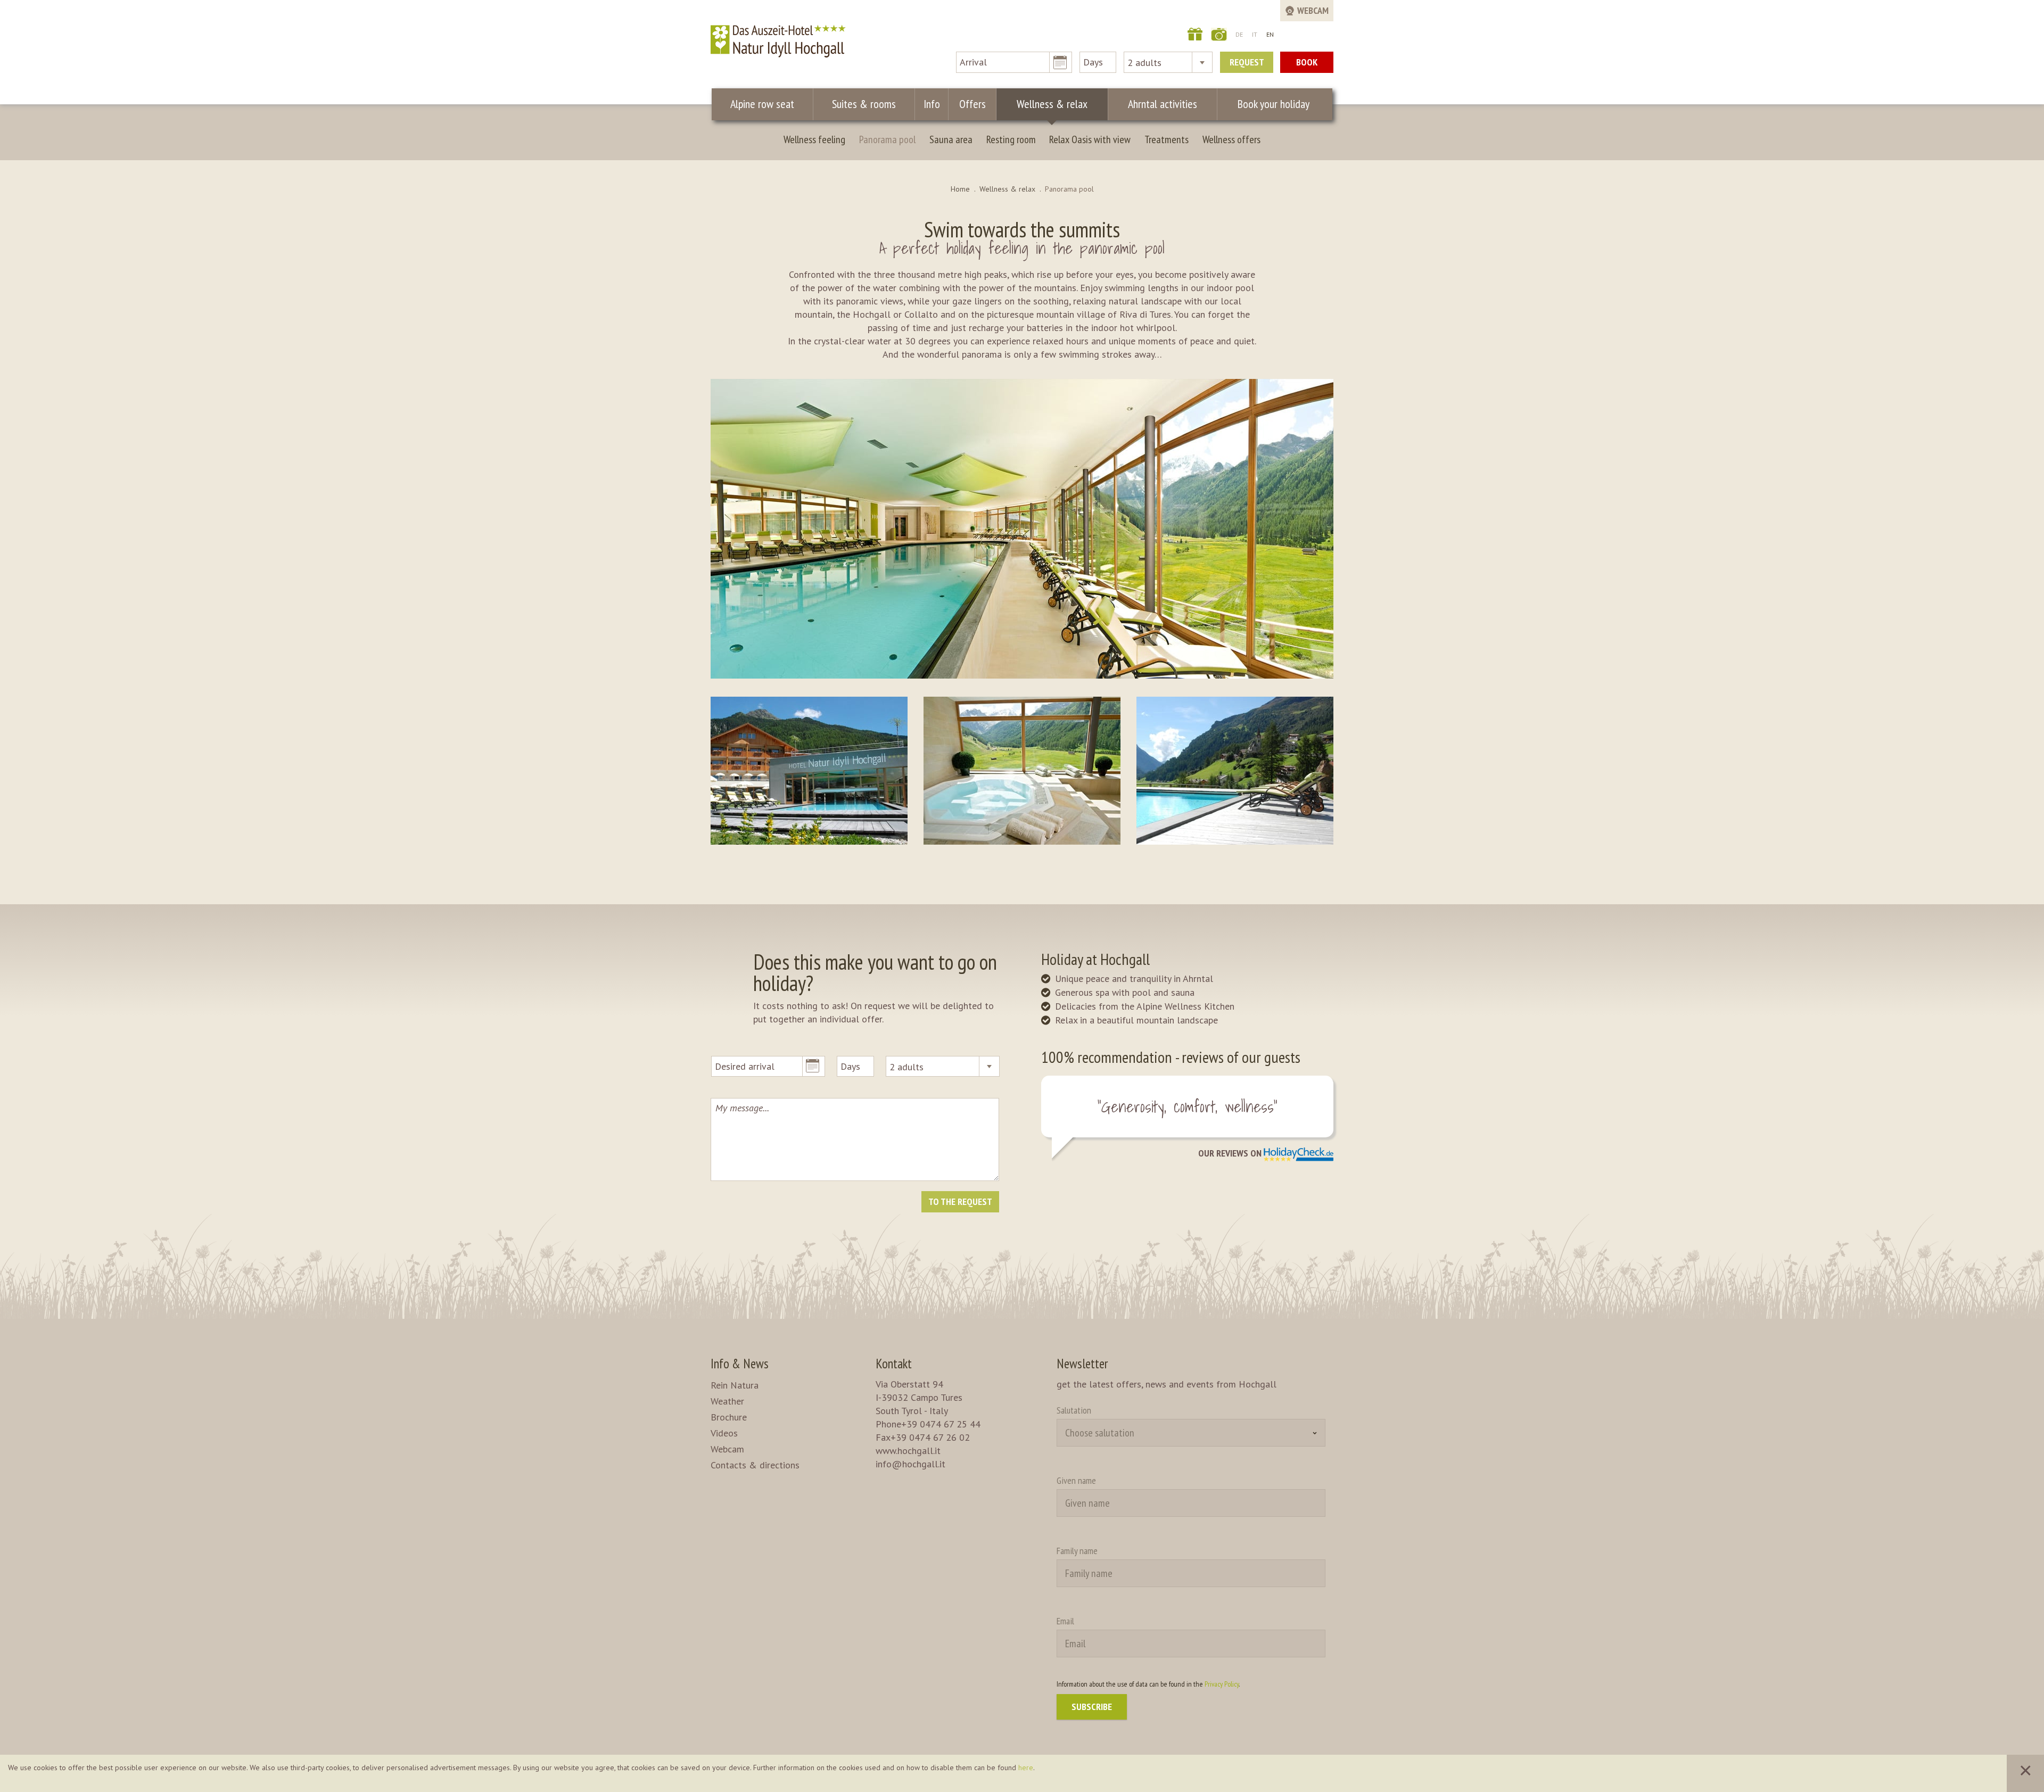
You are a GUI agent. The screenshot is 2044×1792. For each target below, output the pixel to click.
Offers (972, 104)
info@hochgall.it (910, 1464)
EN (1270, 34)
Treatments (1167, 139)
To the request (960, 1201)
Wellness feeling (814, 139)
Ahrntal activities (1163, 104)
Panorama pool (887, 139)
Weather (727, 1401)
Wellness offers (1231, 139)
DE (1239, 34)
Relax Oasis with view (1090, 139)
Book (1307, 62)
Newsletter (1082, 1364)
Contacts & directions (755, 1465)
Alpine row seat (762, 104)
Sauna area (951, 139)
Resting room (1011, 139)
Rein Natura (735, 1385)
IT (1255, 34)
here (1026, 1768)
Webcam (727, 1449)
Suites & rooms (864, 104)
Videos (724, 1433)
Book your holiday (1274, 104)
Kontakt (894, 1364)
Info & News (740, 1364)
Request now (1247, 64)
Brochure (729, 1417)
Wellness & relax (1052, 104)
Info (932, 104)
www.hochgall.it (908, 1451)
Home (960, 189)
